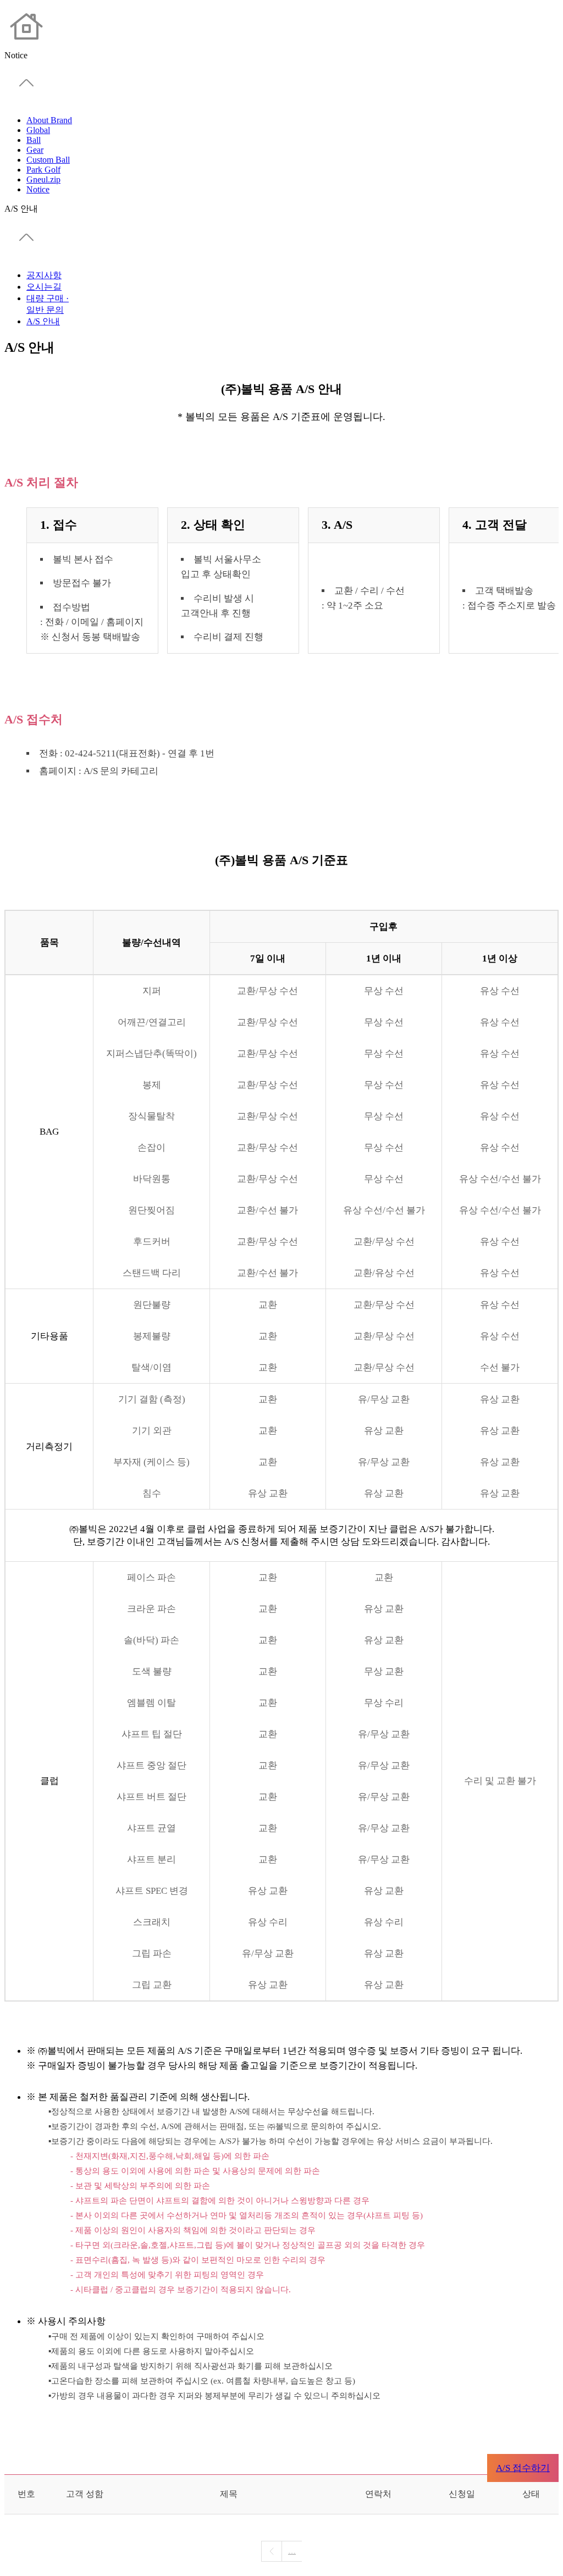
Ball (34, 140)
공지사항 (44, 275)
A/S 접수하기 (523, 2468)
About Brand (49, 120)
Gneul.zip (43, 179)
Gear (35, 150)
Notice (38, 189)
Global (38, 130)
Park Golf (43, 170)
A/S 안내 (43, 321)
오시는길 (44, 287)
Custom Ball (48, 160)
